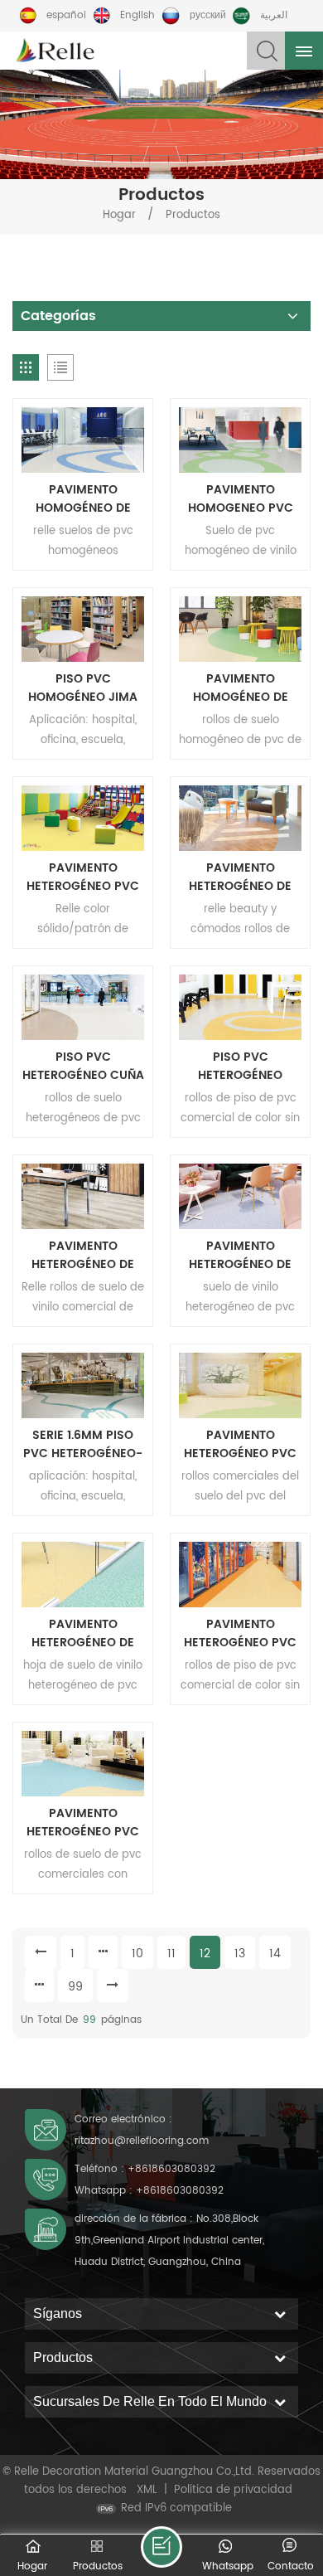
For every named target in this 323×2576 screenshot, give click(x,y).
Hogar (119, 215)
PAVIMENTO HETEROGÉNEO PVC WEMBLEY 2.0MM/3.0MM (83, 1823)
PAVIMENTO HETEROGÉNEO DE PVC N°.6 (240, 1256)
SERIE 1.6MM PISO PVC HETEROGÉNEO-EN (83, 1445)
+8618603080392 (171, 2169)
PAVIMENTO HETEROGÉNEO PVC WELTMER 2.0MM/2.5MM (240, 1634)
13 (240, 1954)
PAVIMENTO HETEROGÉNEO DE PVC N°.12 (83, 1634)
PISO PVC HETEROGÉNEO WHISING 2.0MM (240, 1067)
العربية (274, 15)
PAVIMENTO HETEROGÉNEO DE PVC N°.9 (240, 877)
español (66, 15)
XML (147, 2490)
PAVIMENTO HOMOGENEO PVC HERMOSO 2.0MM (241, 499)
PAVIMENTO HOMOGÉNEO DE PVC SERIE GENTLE (83, 499)
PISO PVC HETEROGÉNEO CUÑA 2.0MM (83, 1067)
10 (137, 1954)
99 (75, 1987)
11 (171, 1954)
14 (275, 1954)
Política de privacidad (233, 2490)
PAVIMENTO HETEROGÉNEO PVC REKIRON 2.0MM (83, 877)
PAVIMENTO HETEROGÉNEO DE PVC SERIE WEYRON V (83, 1256)
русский (208, 15)
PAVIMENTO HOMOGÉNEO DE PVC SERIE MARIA (240, 688)
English (137, 15)
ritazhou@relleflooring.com (142, 2141)
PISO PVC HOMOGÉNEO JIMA (83, 688)
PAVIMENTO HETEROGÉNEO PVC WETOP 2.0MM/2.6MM (240, 1445)
